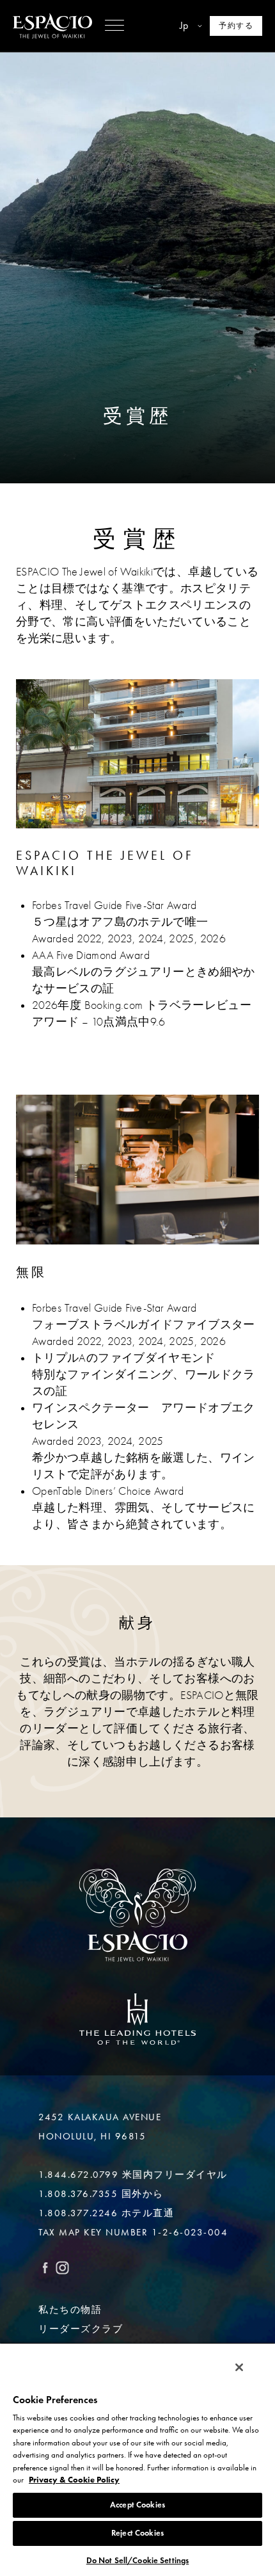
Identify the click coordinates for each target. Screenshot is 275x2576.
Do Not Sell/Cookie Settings (138, 2561)
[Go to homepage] (52, 26)
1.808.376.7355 (78, 2194)
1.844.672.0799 (78, 2175)
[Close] (239, 2367)
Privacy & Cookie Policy (74, 2480)
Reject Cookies (137, 2533)
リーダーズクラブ (81, 2329)
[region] (137, 2459)
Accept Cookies (137, 2505)
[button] (114, 26)
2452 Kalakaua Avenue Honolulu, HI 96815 (100, 2127)
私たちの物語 (70, 2310)
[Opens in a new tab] (137, 2019)
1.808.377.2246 (78, 2213)
